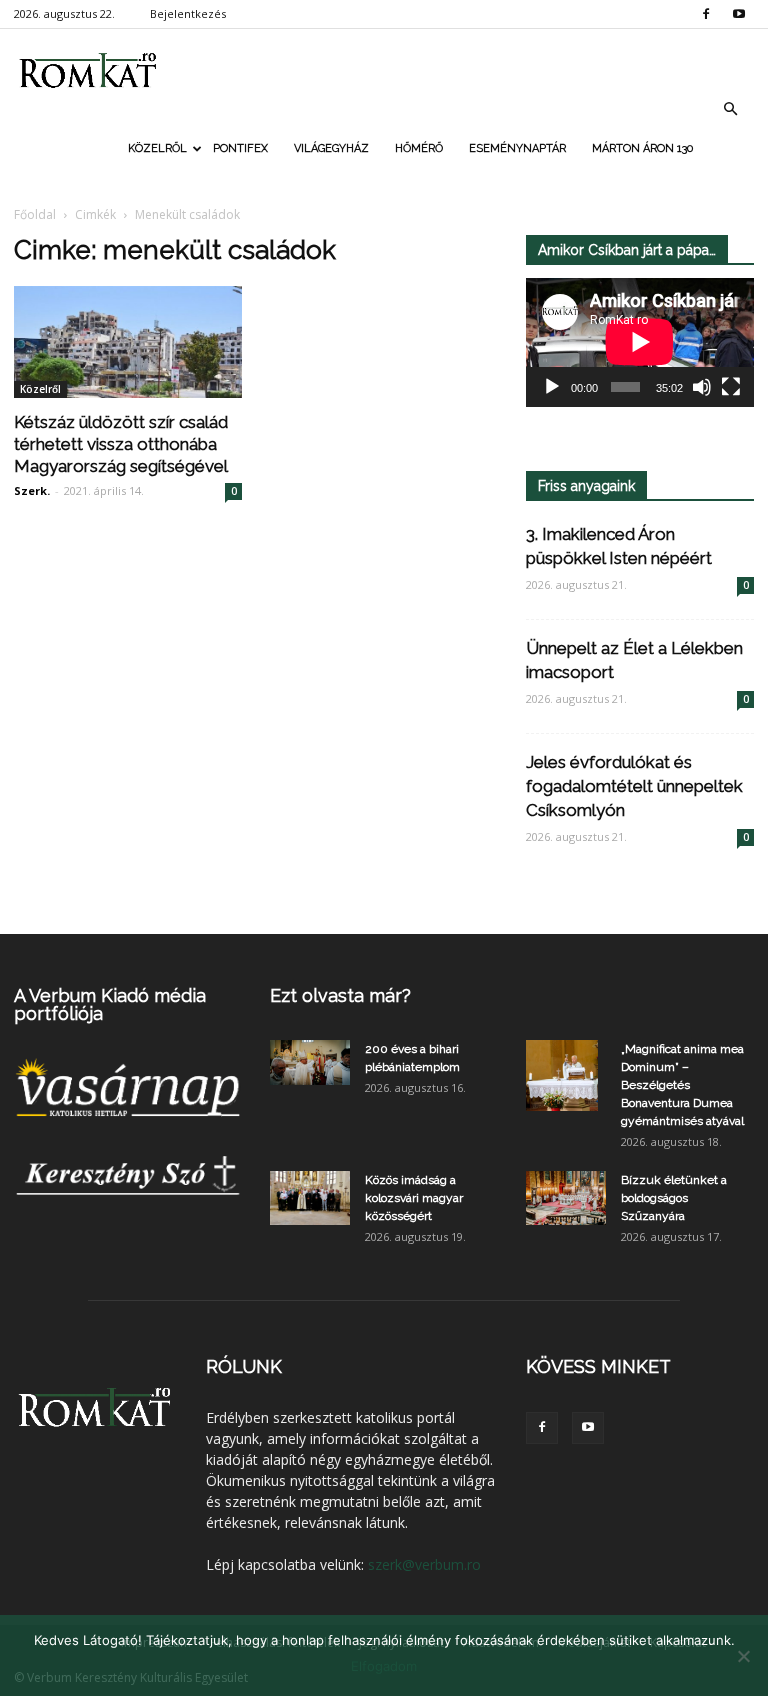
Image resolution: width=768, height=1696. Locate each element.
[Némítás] (702, 387)
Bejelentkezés (188, 13)
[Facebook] (706, 14)
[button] (730, 109)
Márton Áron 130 (642, 148)
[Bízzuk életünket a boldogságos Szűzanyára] (566, 1197)
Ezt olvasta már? (340, 995)
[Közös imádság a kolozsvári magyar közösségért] (310, 1197)
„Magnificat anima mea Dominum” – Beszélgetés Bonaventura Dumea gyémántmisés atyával (682, 1085)
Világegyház (331, 148)
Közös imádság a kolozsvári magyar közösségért (414, 1198)
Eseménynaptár (517, 148)
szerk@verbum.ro (424, 1564)
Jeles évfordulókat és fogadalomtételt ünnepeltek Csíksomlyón (634, 786)
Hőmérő (419, 148)
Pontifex (240, 148)
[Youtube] (739, 14)
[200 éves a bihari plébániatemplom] (310, 1062)
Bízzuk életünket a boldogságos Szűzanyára (674, 1198)
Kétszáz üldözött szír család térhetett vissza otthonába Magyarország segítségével (121, 444)
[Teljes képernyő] (731, 387)
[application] (640, 342)
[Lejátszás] (552, 387)
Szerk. (32, 490)
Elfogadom (384, 1666)
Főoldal (35, 214)
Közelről (157, 148)
